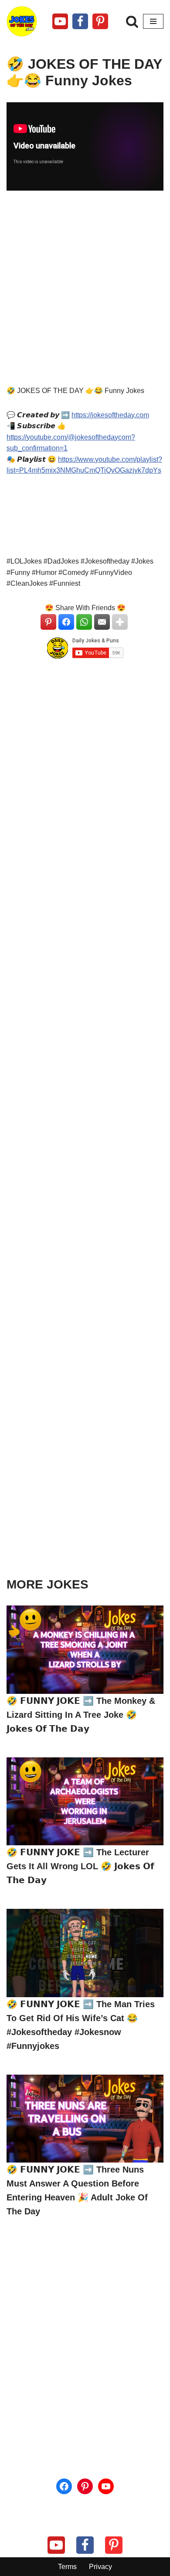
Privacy (100, 2567)
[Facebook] (80, 21)
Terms (67, 2567)
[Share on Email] (102, 622)
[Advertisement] (85, 292)
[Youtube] (60, 21)
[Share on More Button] (120, 622)
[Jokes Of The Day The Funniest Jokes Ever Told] (22, 21)
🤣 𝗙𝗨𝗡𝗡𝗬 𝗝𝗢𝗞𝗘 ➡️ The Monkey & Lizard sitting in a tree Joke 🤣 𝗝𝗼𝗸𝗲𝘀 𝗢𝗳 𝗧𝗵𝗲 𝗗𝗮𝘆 (81, 1715)
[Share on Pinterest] (48, 622)
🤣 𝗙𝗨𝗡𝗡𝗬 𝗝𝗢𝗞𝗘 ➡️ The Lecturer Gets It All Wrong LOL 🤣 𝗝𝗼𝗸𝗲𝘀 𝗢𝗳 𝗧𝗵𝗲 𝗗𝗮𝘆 (80, 1866)
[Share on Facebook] (66, 622)
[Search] (132, 21)
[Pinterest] (100, 21)
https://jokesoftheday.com (110, 415)
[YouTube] (106, 2486)
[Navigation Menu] (153, 21)
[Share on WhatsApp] (84, 622)
